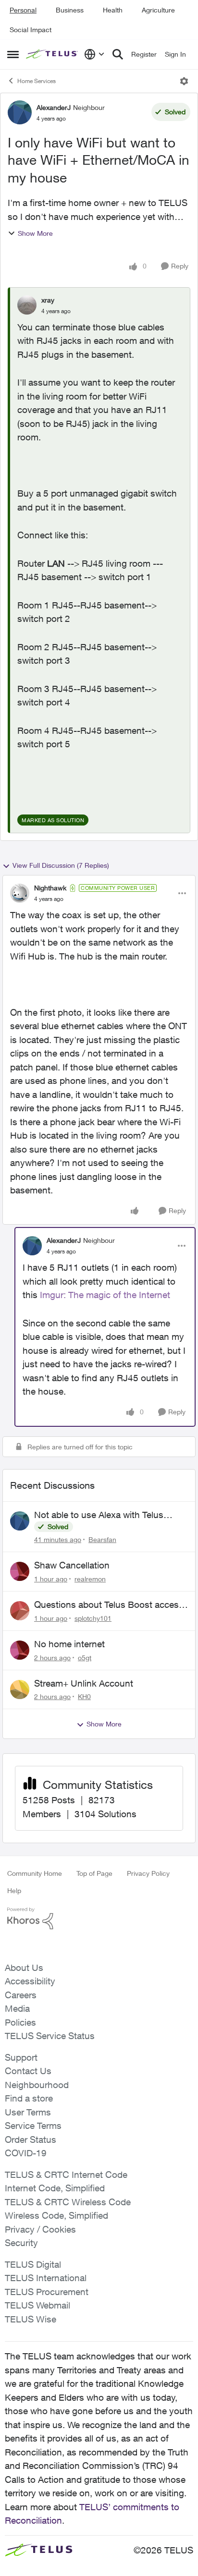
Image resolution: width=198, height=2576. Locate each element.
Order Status (31, 2139)
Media (17, 2008)
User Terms (28, 2112)
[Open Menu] (184, 81)
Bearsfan (102, 1539)
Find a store (29, 2098)
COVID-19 (26, 2153)
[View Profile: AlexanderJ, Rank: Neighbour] (20, 112)
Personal (23, 10)
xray (48, 300)
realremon (90, 1579)
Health (113, 10)
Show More (35, 233)
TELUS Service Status (50, 2036)
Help (14, 1890)
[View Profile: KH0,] (20, 1689)
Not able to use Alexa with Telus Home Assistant (99, 1515)
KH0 (84, 1696)
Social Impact (31, 30)
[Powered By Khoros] (99, 1919)
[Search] (118, 54)
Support (21, 2057)
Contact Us (28, 2071)
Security (21, 2243)
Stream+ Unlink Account (84, 1683)
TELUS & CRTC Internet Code (66, 2175)
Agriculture (158, 10)
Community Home (35, 1873)
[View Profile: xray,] (27, 305)
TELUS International (46, 2278)
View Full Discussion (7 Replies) (61, 865)
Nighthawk (50, 888)
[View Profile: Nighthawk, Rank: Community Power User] (20, 893)
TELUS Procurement (47, 2292)
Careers (21, 1995)
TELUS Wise (31, 2319)
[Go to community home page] (53, 55)
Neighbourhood (37, 2085)
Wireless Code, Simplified (56, 2215)
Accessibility (30, 1981)
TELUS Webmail (37, 2305)
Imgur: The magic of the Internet (105, 1295)
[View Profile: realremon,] (20, 1571)
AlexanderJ (54, 107)
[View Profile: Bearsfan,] (20, 1521)
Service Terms (33, 2126)
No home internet (69, 1644)
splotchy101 (93, 1618)
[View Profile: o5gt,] (20, 1650)
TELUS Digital (33, 2264)
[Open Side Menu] (13, 54)
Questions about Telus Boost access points (109, 1605)
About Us (24, 1968)
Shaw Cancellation (72, 1565)
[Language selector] (94, 54)
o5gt (85, 1658)
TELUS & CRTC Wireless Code (68, 2202)
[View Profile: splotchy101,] (20, 1611)
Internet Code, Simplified (55, 2188)
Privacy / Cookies (40, 2229)
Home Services (37, 81)
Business (70, 10)
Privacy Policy (148, 1873)
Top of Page (94, 1873)
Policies (20, 2022)
